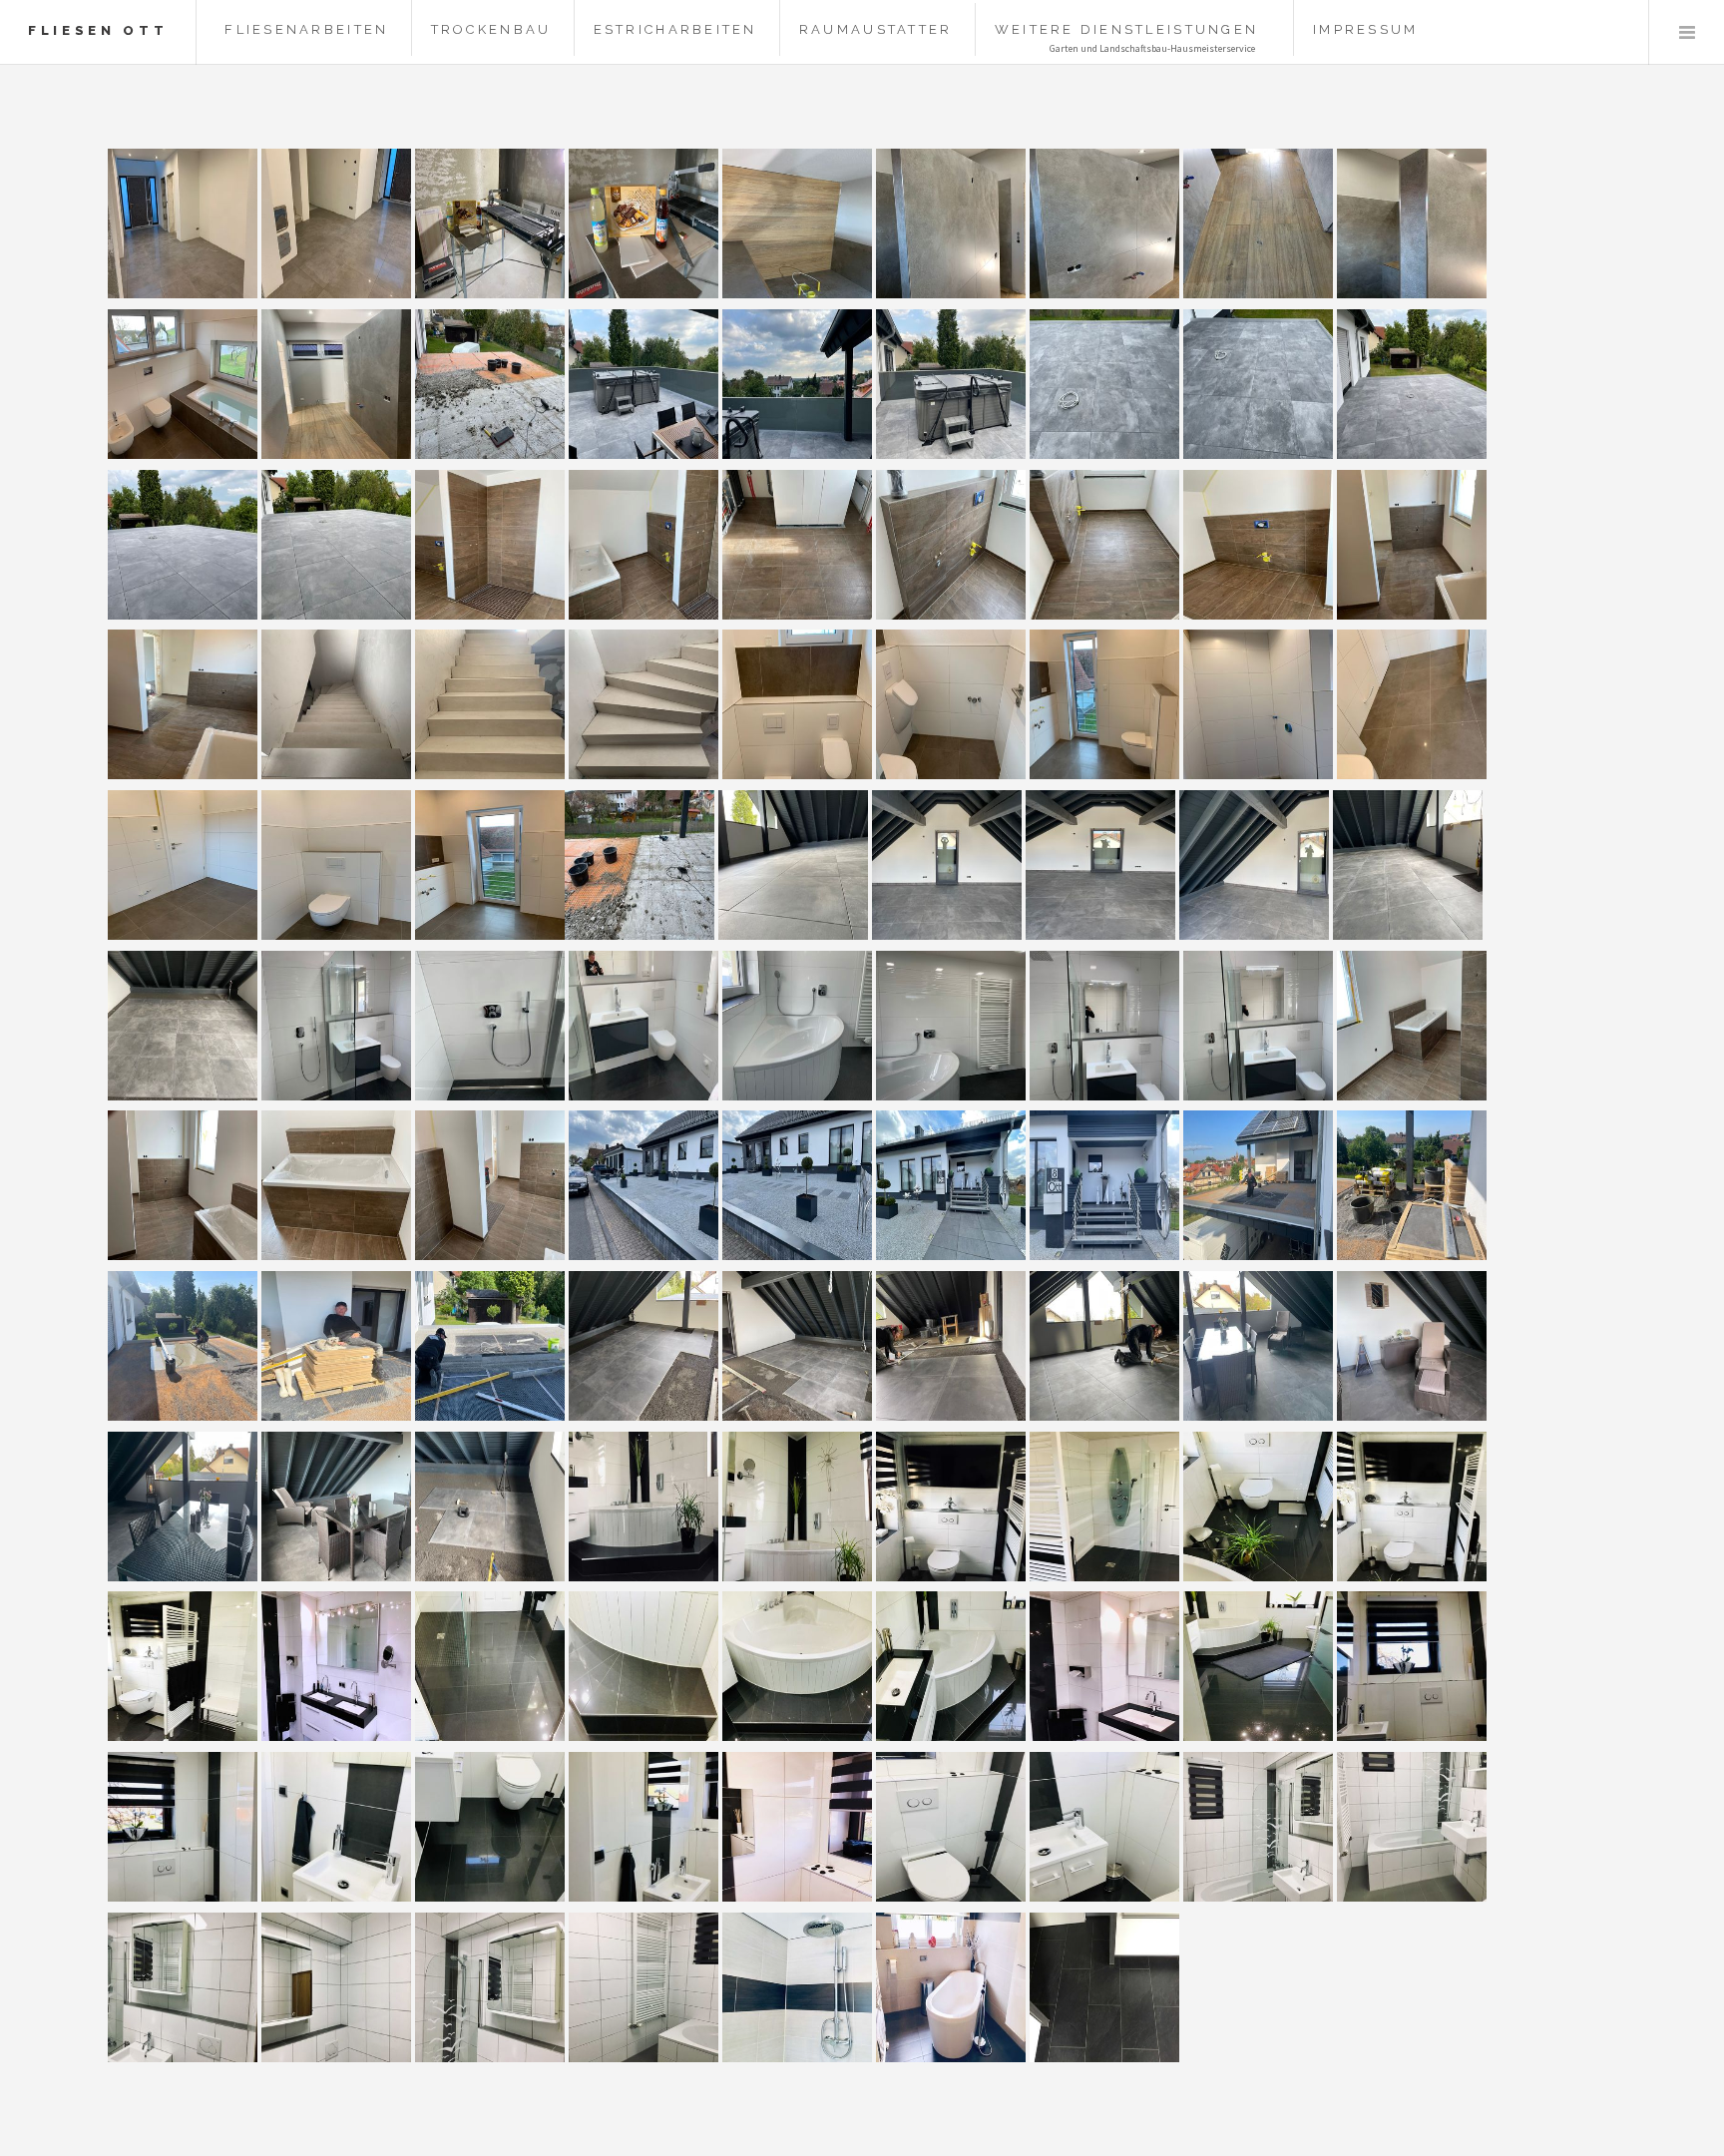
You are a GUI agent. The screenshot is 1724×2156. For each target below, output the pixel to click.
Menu (1687, 32)
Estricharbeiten (675, 29)
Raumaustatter (875, 29)
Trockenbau (491, 29)
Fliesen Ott (98, 30)
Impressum (1365, 29)
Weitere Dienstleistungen (1126, 29)
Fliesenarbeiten (306, 29)
